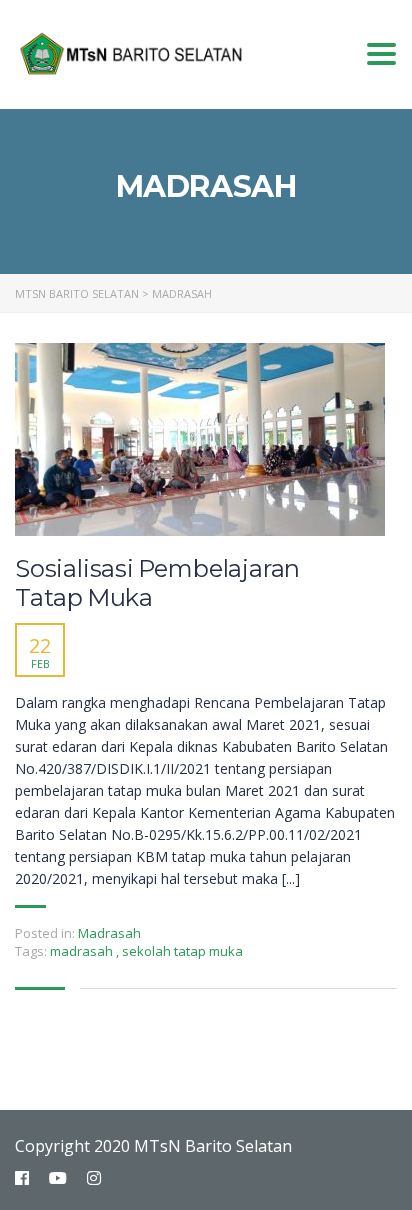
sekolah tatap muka (182, 951)
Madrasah (109, 933)
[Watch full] (200, 439)
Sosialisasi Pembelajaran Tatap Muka (157, 583)
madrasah (83, 951)
